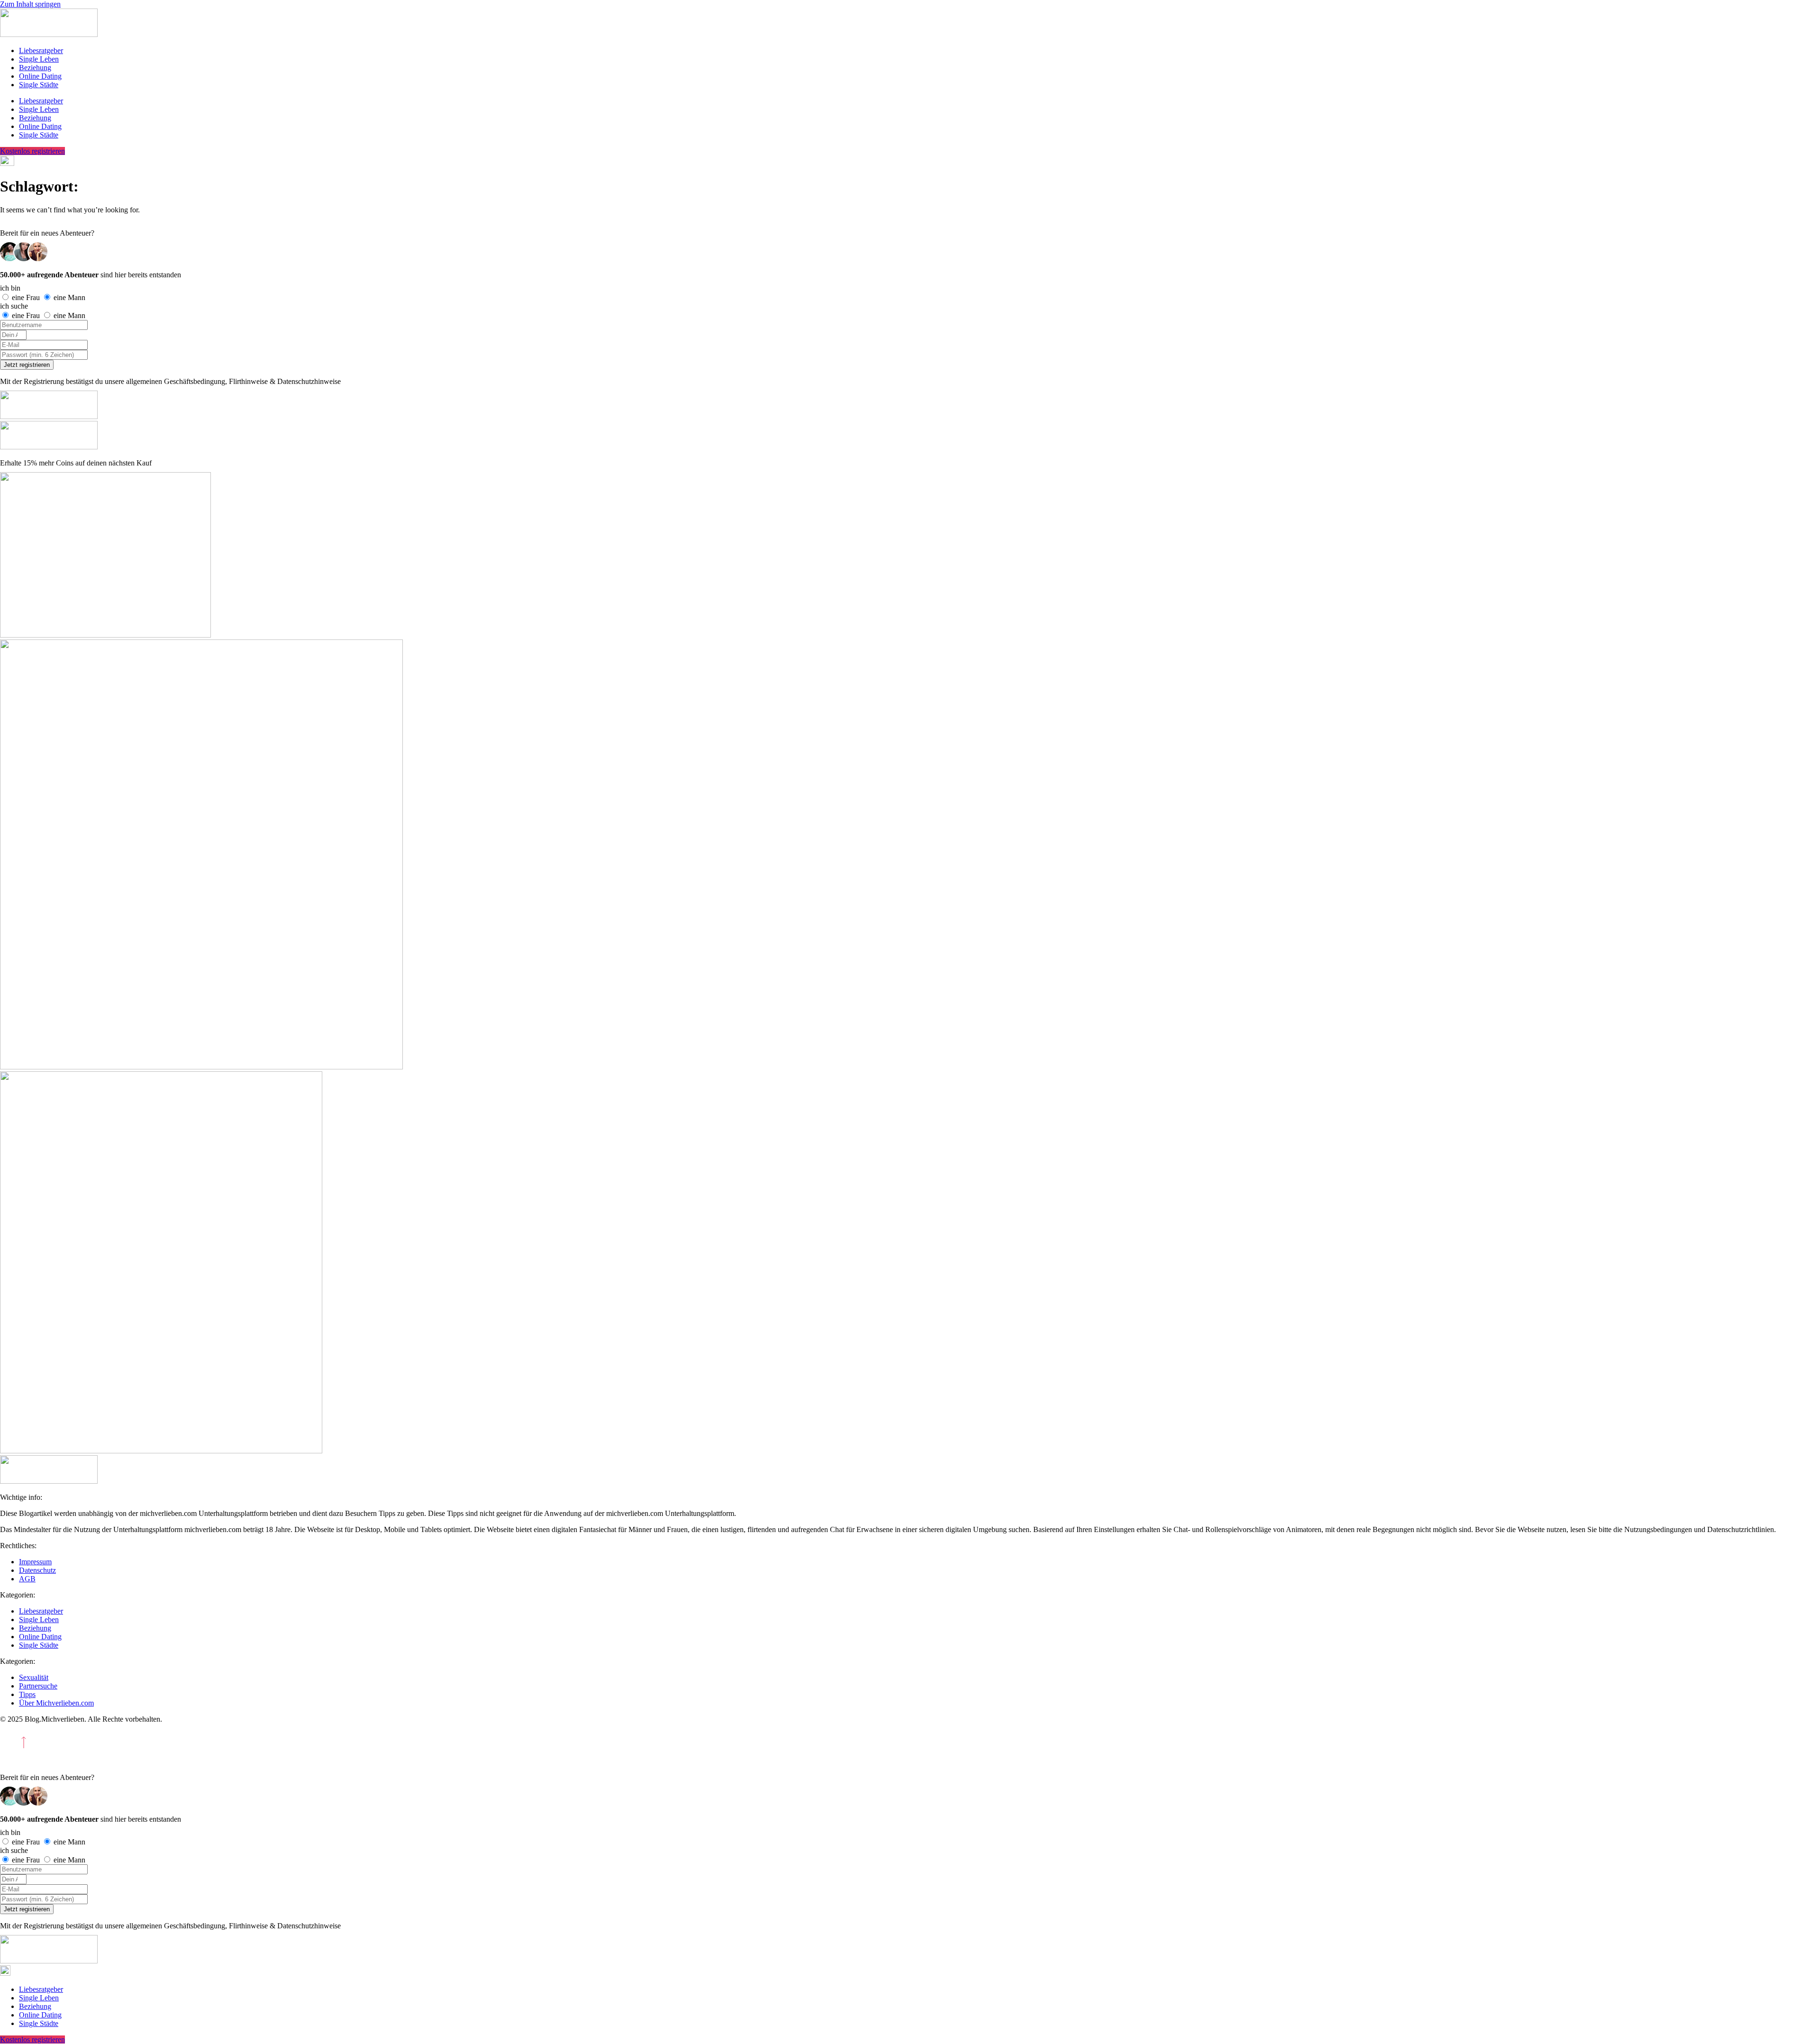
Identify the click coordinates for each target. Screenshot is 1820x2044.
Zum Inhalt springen (30, 4)
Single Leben (39, 59)
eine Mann (69, 297)
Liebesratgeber (41, 50)
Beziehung (35, 68)
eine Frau (27, 297)
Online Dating (40, 76)
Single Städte (39, 85)
